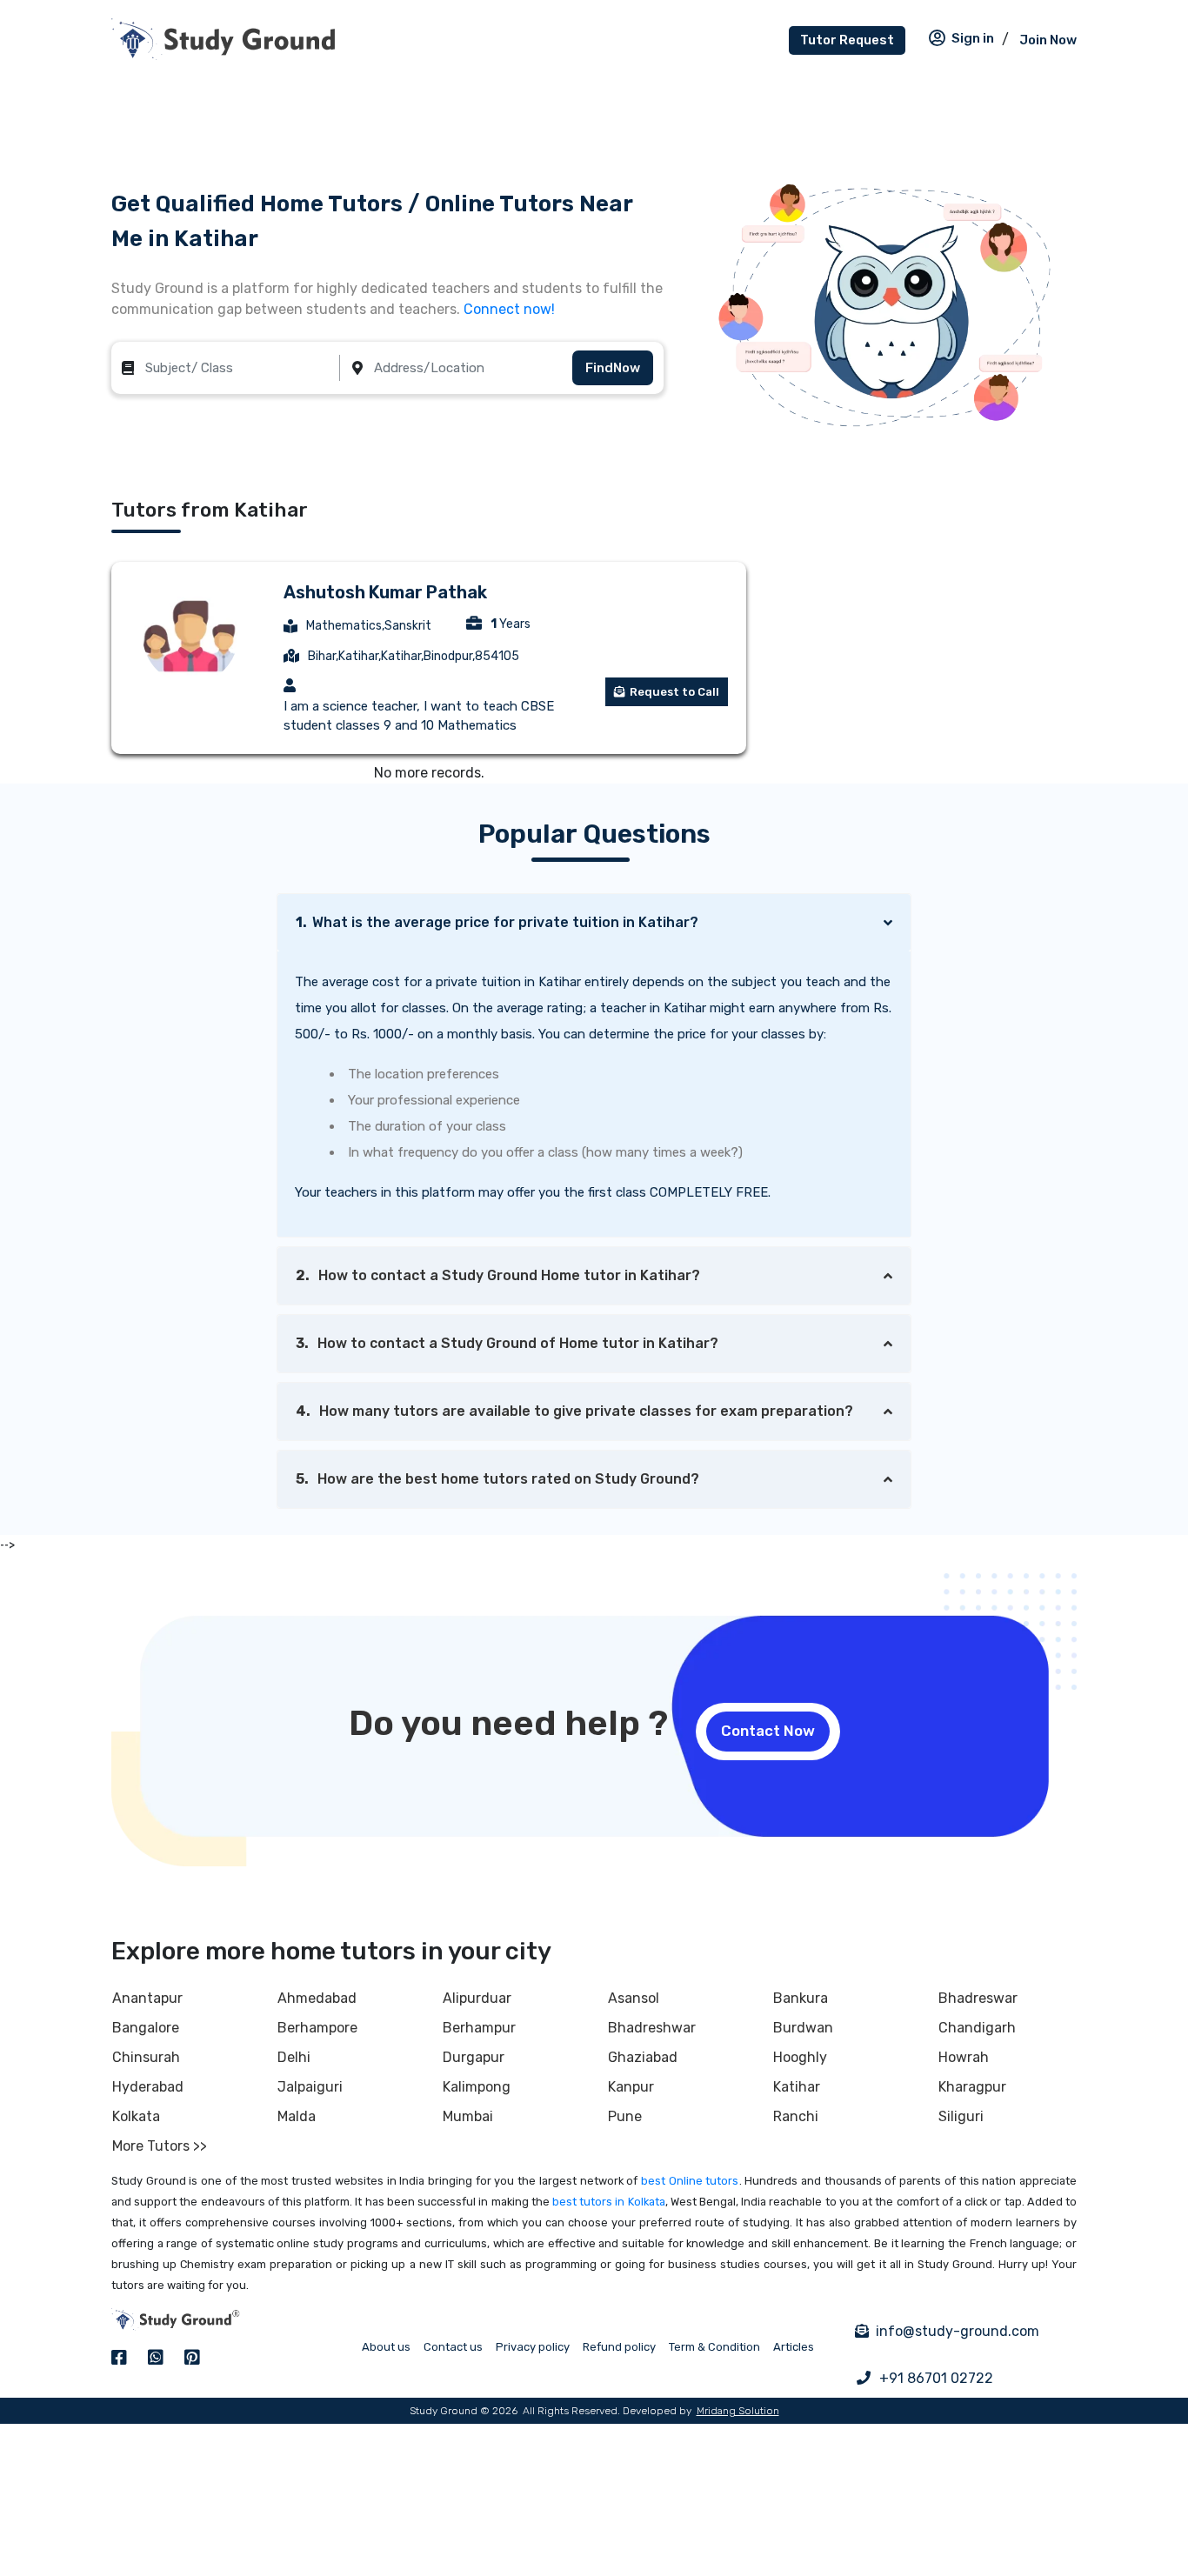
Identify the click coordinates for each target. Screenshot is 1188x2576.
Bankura (801, 1998)
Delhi (294, 2057)
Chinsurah (146, 2057)
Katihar (797, 2087)
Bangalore (146, 2028)
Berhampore (317, 2028)
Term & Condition (714, 2347)
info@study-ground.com (958, 2331)
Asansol (634, 1998)
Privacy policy (533, 2347)
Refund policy (619, 2347)
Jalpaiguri (310, 2087)
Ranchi (796, 2116)
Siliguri (961, 2116)
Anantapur (147, 1998)
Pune (625, 2116)
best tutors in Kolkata (609, 2202)
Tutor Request (847, 40)
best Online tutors (690, 2181)
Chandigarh (977, 2028)
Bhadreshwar (652, 2028)
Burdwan (803, 2028)
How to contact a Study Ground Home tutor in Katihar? (498, 1275)
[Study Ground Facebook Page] (119, 2358)
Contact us (453, 2347)
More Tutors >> (160, 2146)
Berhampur (479, 2028)
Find (613, 368)
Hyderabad (148, 2087)
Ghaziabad (643, 2057)
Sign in (973, 38)
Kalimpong (477, 2087)
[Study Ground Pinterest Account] (192, 2358)
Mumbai (468, 2116)
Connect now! (509, 309)
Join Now (1048, 40)
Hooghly (800, 2057)
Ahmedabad (317, 1998)
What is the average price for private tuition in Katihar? (497, 922)
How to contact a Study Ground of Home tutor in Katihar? (507, 1343)
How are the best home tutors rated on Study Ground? (497, 1479)
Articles (794, 2347)
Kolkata (136, 2116)
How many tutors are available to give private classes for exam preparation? (574, 1411)
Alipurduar (477, 1998)
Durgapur (474, 2057)
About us (386, 2347)
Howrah (964, 2057)
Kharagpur (972, 2087)
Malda (297, 2116)
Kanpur (631, 2087)
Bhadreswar (978, 1998)
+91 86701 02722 (936, 2378)
